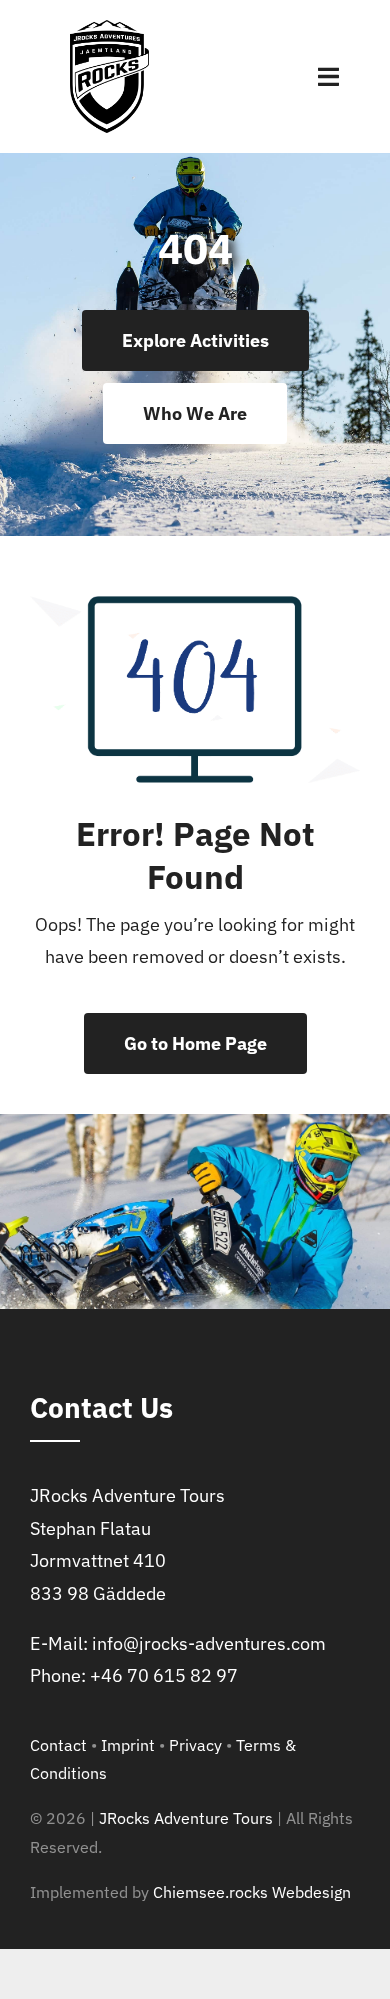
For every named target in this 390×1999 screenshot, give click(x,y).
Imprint (128, 1745)
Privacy (195, 1745)
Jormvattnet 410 (98, 1560)
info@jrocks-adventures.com (209, 1643)
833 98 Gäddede (98, 1593)
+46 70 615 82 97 (164, 1675)
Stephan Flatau (90, 1528)
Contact (58, 1745)
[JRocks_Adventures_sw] (109, 28)
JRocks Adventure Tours (127, 1495)
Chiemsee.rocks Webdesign (252, 1892)
